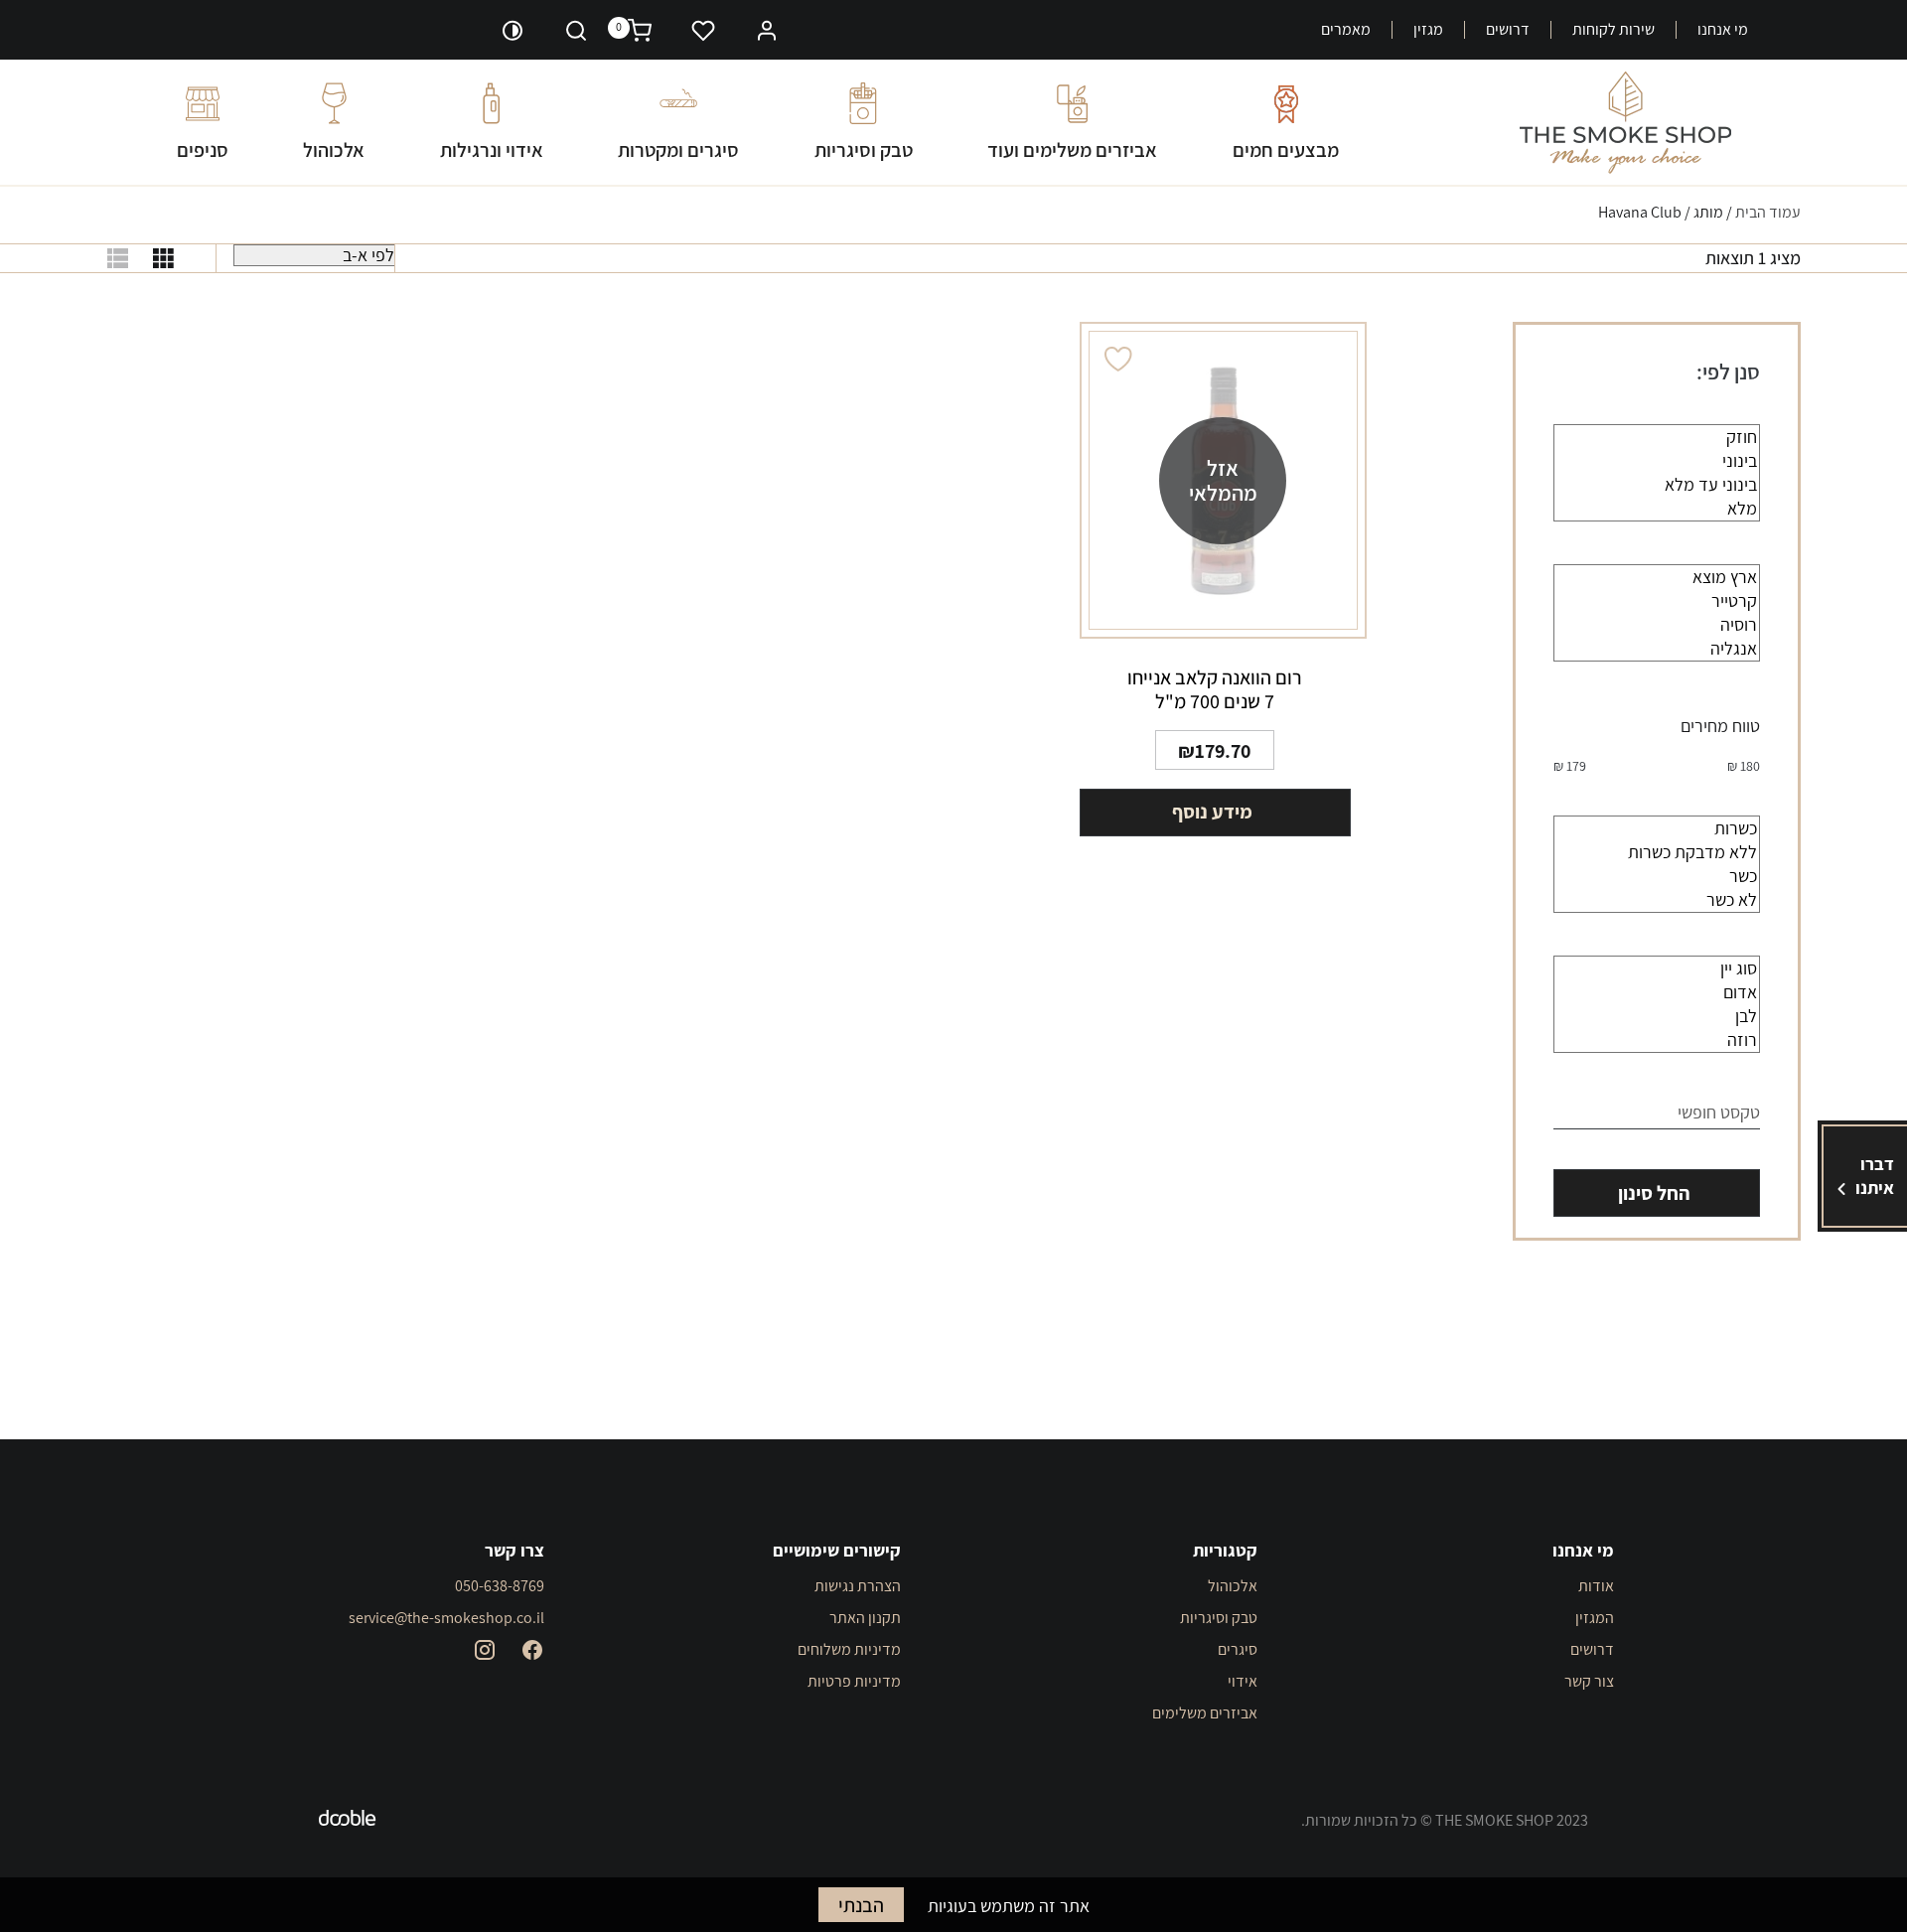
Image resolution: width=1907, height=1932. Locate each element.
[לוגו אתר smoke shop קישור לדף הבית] (1625, 123)
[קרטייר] (1657, 601)
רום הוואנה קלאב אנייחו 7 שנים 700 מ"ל (1215, 689)
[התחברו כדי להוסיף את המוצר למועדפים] (1119, 359)
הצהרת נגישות (858, 1586)
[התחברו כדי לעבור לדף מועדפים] (703, 30)
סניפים (203, 149)
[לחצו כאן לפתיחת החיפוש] (576, 30)
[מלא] (1657, 509)
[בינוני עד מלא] (1657, 485)
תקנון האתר (865, 1618)
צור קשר (1589, 1681)
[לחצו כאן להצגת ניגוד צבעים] (513, 30)
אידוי (1243, 1681)
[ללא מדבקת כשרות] (1657, 852)
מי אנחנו (1723, 30)
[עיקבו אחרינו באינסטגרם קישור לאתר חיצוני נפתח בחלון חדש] (485, 1650)
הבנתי (861, 1905)
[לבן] (1657, 1016)
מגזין (1428, 30)
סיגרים (1238, 1649)
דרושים (1508, 30)
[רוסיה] (1657, 625)
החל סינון (1654, 1193)
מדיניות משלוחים (849, 1649)
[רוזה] (1657, 1040)
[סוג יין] (1657, 968)
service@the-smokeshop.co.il (446, 1618)
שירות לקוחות (1614, 30)
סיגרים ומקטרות (678, 149)
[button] (767, 28)
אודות (1596, 1586)
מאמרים (1346, 30)
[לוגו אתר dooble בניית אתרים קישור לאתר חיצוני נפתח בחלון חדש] (348, 1821)
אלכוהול (334, 149)
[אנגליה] (1657, 649)
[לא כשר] (1657, 900)
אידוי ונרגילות (492, 149)
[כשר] (1657, 876)
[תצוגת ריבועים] (163, 258)
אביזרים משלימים (1205, 1713)
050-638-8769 (500, 1586)
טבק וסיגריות (864, 149)
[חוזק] (1657, 437)
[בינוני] (1657, 461)
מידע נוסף (1212, 812)
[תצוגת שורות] (118, 258)
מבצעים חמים (1286, 149)
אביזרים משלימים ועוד (1072, 149)
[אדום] (1657, 992)
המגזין (1595, 1618)
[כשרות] (1657, 828)
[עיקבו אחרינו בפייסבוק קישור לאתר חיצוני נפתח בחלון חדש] (532, 1650)
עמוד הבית (1768, 212)
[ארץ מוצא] (1657, 577)
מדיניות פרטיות (854, 1681)
